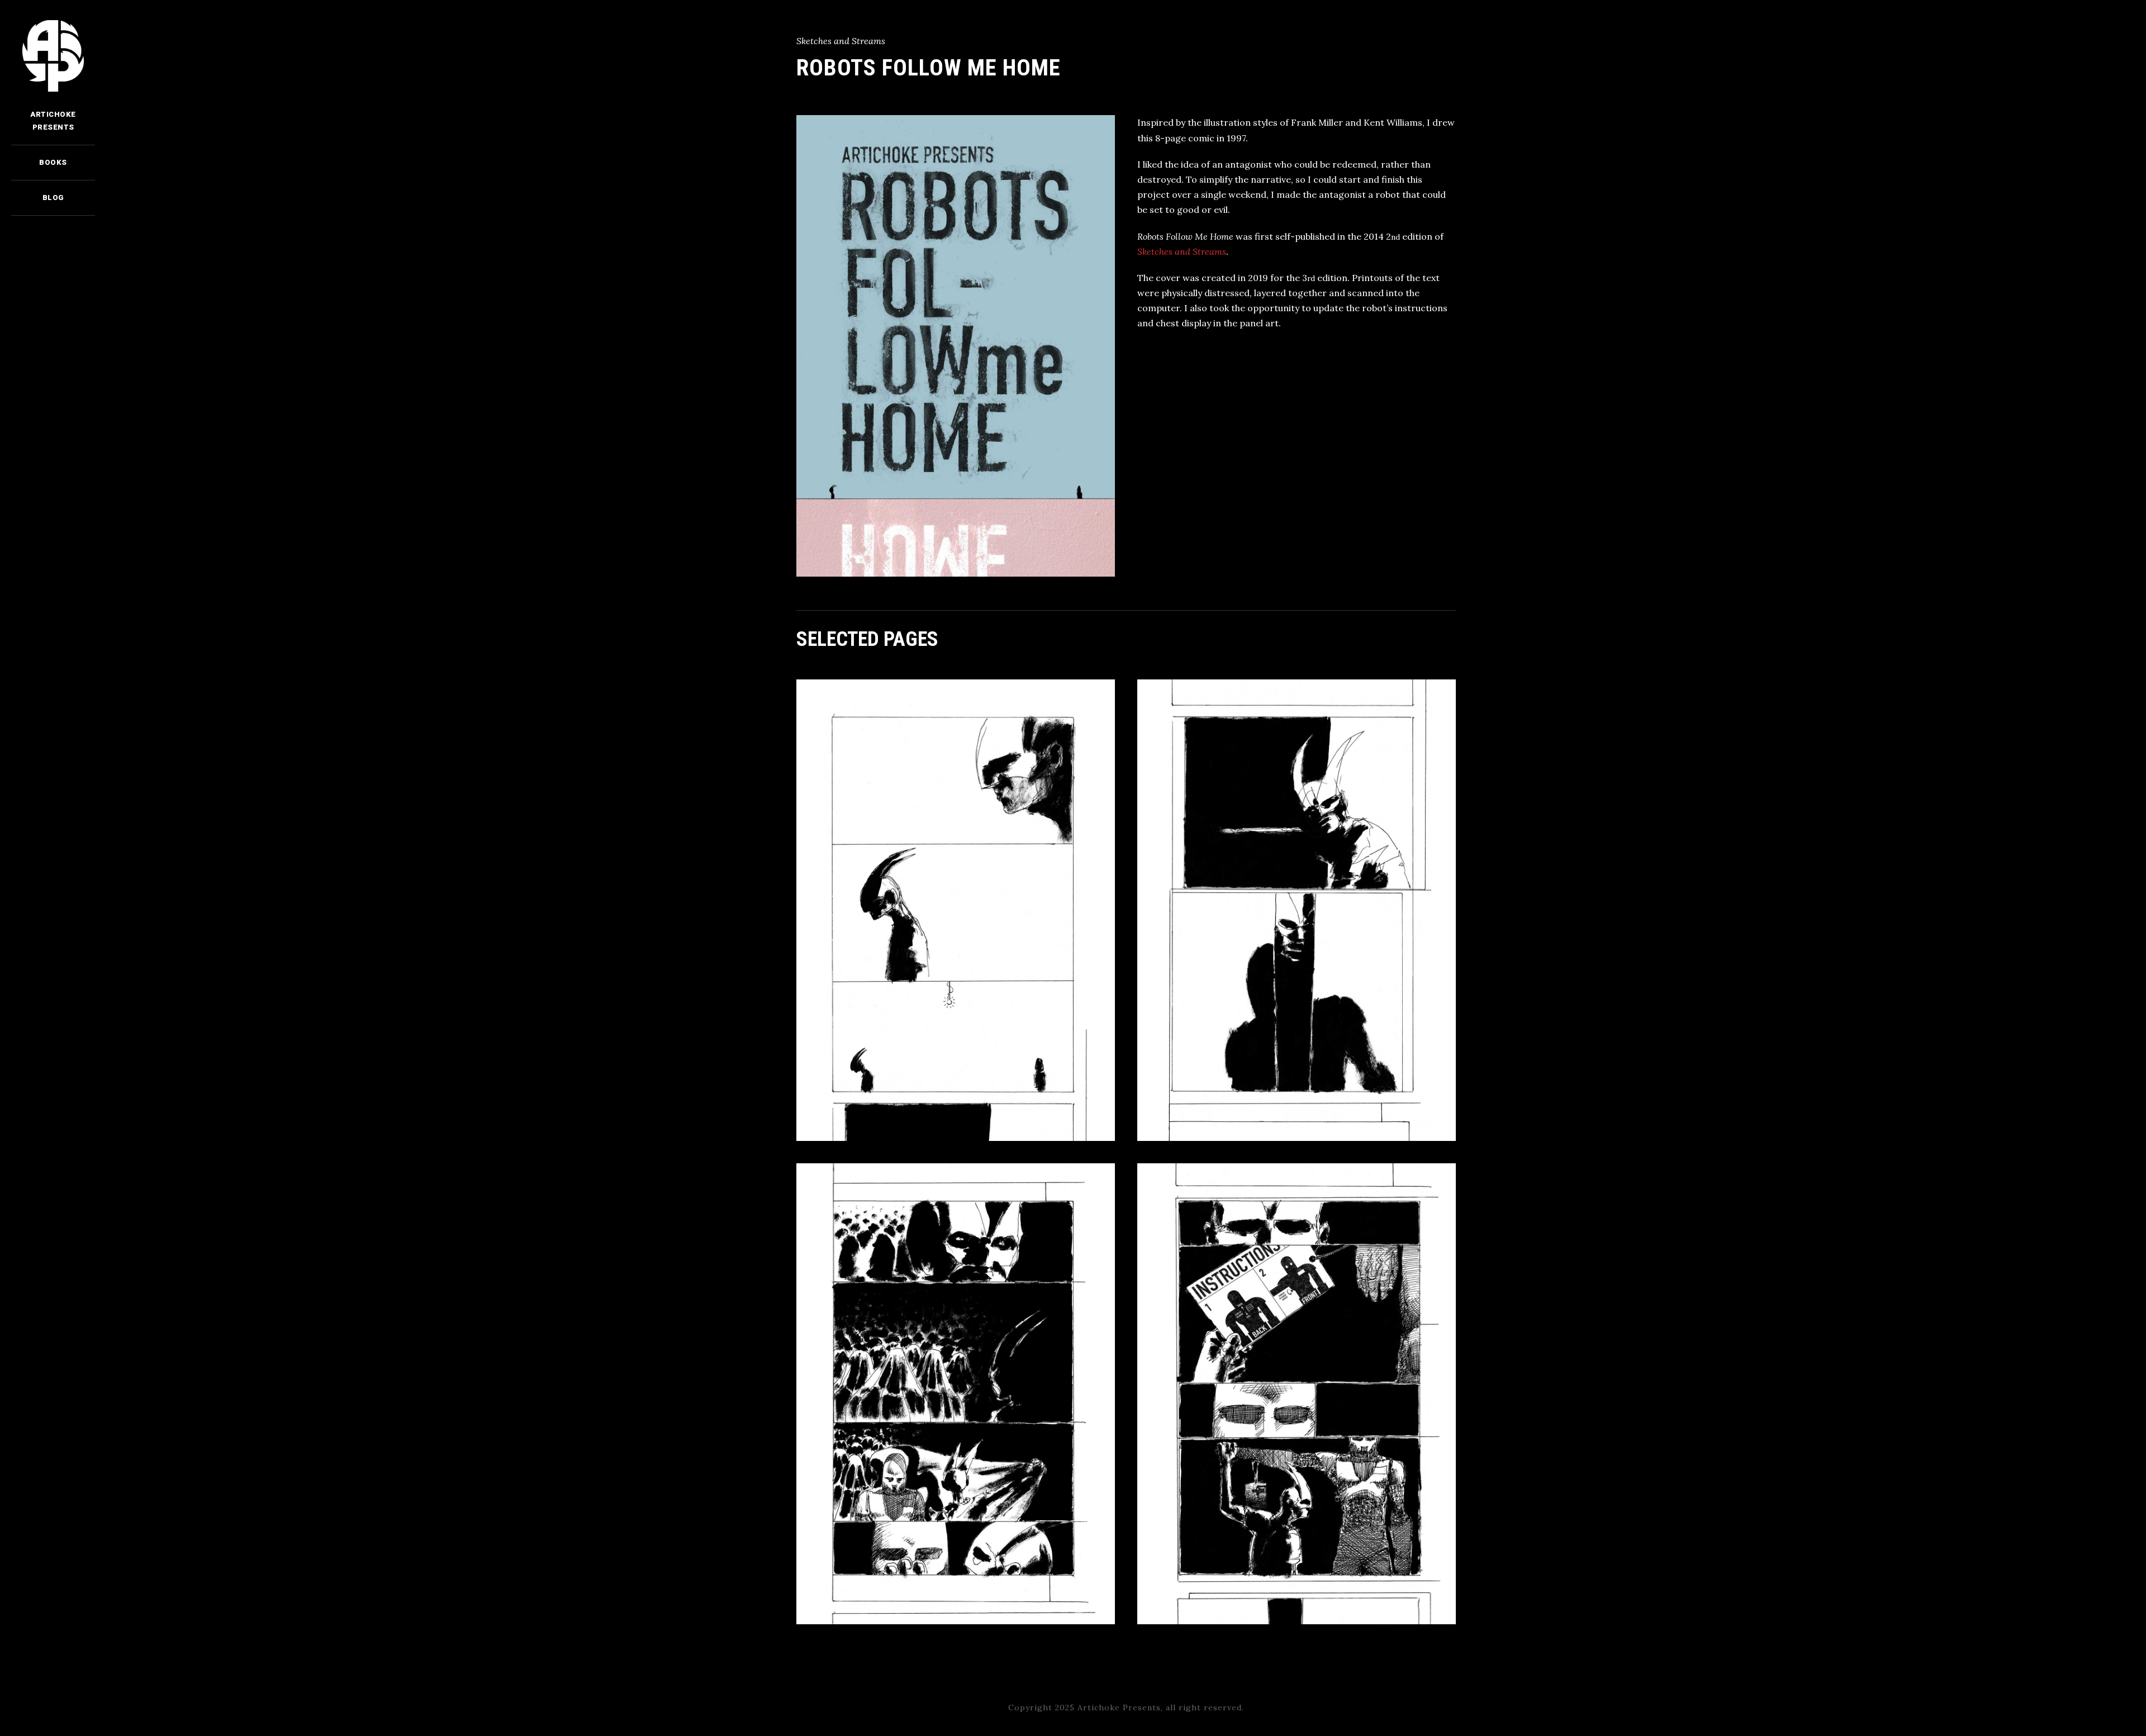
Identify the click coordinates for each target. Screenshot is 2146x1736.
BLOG (53, 198)
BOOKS (53, 162)
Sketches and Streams (1182, 251)
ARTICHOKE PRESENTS (53, 120)
